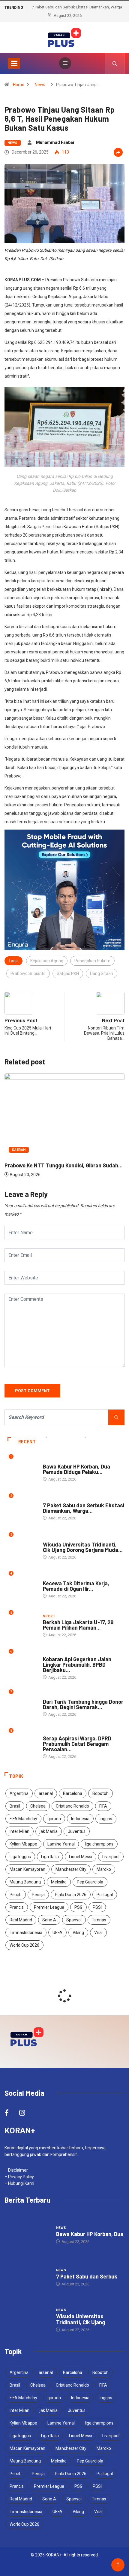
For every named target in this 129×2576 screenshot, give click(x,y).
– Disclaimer (16, 2170)
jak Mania (49, 1831)
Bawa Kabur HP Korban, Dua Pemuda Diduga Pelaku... (76, 1469)
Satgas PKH (68, 973)
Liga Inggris (20, 1857)
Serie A (49, 1920)
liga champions (99, 1844)
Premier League (49, 1907)
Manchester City (71, 1869)
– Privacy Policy (19, 2177)
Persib (16, 1895)
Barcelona (73, 1793)
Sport (49, 1616)
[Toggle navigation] (14, 63)
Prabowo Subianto (28, 973)
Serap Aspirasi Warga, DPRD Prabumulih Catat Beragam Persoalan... (77, 1744)
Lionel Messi (81, 1857)
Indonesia (80, 1819)
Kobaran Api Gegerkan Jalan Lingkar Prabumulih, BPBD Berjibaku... (77, 1665)
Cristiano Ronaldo (72, 1806)
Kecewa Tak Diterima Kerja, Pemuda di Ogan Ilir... (76, 1586)
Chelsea (38, 1806)
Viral (98, 1933)
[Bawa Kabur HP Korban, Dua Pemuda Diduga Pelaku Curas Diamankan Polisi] (27, 2235)
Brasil (15, 1806)
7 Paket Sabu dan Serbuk (87, 2276)
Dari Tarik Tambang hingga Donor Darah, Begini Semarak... (83, 1704)
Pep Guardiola (90, 1882)
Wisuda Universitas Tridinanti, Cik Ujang (81, 2319)
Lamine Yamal (61, 1844)
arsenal (46, 1793)
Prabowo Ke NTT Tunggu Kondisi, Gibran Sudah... (64, 1165)
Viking (78, 1933)
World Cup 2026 (24, 1945)
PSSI (97, 1907)
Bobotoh (100, 1793)
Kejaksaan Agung (47, 961)
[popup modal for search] (115, 63)
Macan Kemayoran (27, 1869)
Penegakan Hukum (92, 961)
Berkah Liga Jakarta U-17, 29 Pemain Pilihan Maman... (78, 1625)
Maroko (104, 1869)
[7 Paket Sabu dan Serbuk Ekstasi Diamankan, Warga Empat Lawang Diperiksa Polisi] (27, 2277)
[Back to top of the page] (118, 2565)
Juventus (77, 1831)
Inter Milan (19, 1831)
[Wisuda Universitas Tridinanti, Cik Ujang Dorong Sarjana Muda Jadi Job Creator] (27, 2320)
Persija (38, 1895)
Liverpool (111, 1857)
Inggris (106, 1819)
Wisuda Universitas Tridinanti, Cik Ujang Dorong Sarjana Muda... (83, 1547)
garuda (54, 1819)
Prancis (17, 1907)
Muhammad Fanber (55, 142)
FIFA (103, 1806)
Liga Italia (50, 1857)
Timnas (99, 1920)
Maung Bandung (25, 1882)
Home (19, 85)
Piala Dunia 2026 (71, 1895)
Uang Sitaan (102, 973)
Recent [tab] (27, 1442)
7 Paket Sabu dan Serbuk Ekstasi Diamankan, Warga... (84, 1508)
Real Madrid (21, 1920)
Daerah (19, 1150)
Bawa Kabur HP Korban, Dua (90, 2234)
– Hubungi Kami (19, 2183)
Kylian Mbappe (23, 1844)
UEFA (57, 1933)
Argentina (19, 1793)
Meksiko (59, 1882)
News (40, 85)
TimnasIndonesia (26, 1933)
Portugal (105, 1895)
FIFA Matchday (23, 1819)
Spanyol (74, 1920)
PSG (78, 1907)
